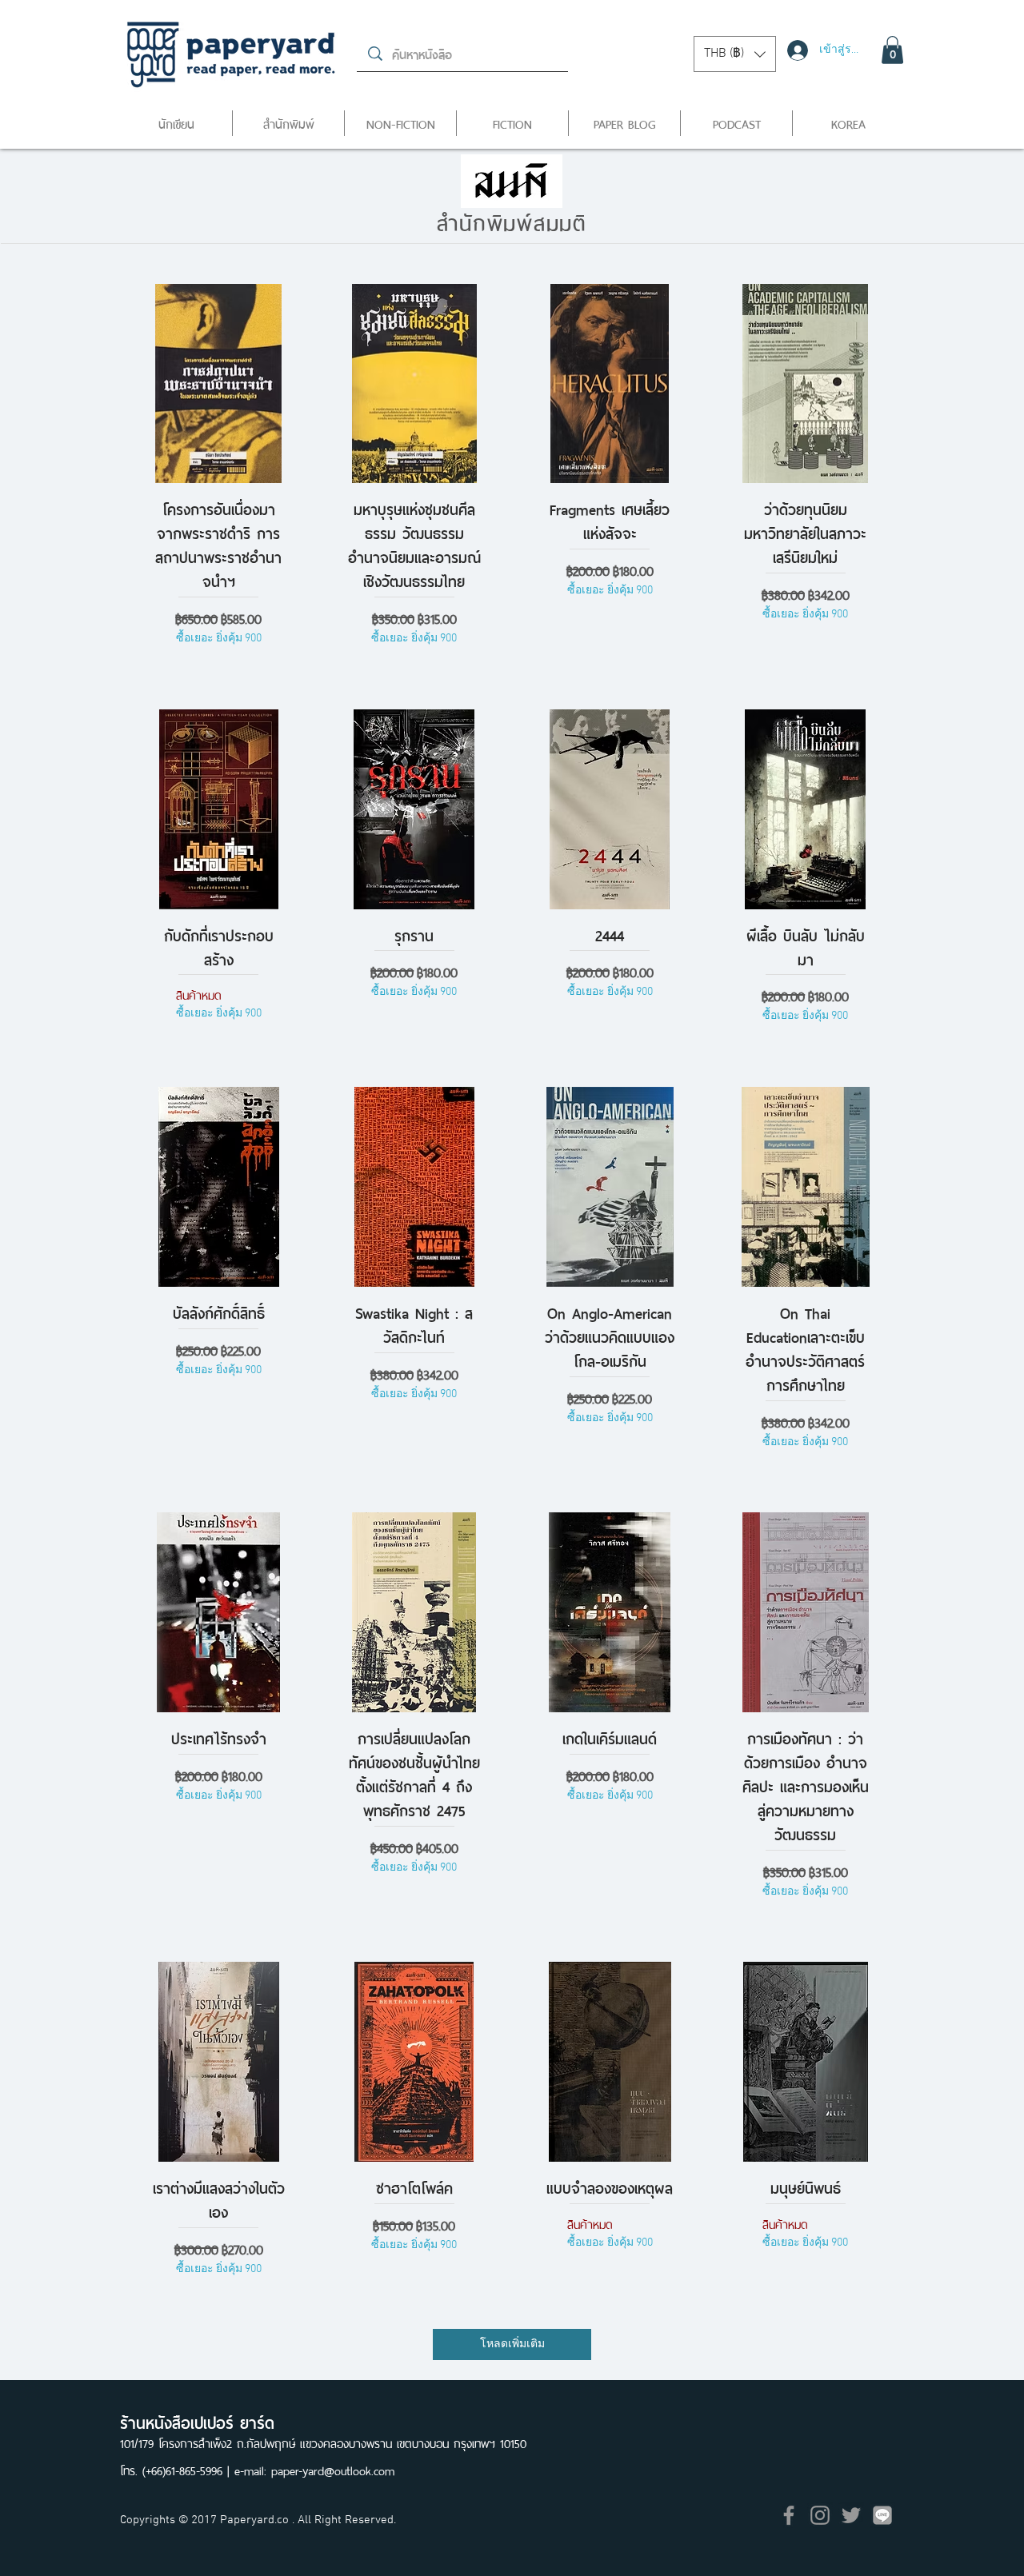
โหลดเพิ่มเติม (512, 2344)
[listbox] (735, 54)
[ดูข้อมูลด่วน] (219, 384)
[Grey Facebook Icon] (789, 2515)
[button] (735, 54)
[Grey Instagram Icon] (820, 2515)
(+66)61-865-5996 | (188, 2469)
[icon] (882, 2515)
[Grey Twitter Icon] (851, 2515)
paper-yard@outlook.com (333, 2469)
